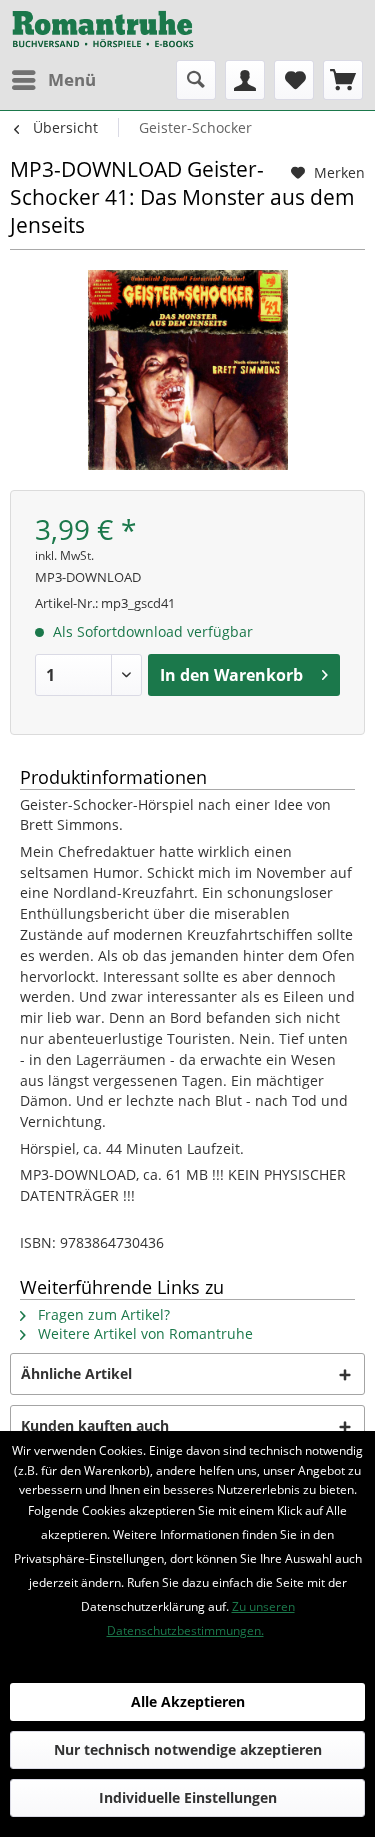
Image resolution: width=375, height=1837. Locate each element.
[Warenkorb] (343, 80)
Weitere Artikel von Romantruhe (143, 1333)
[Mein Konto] (245, 80)
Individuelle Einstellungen (188, 1797)
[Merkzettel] (294, 80)
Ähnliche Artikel (76, 1373)
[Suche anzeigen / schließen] (196, 80)
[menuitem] (53, 80)
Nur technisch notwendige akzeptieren (188, 1749)
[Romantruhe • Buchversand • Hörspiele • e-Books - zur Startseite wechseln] (103, 30)
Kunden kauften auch (95, 1425)
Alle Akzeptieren (188, 1701)
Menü (72, 79)
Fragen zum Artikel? (102, 1314)
